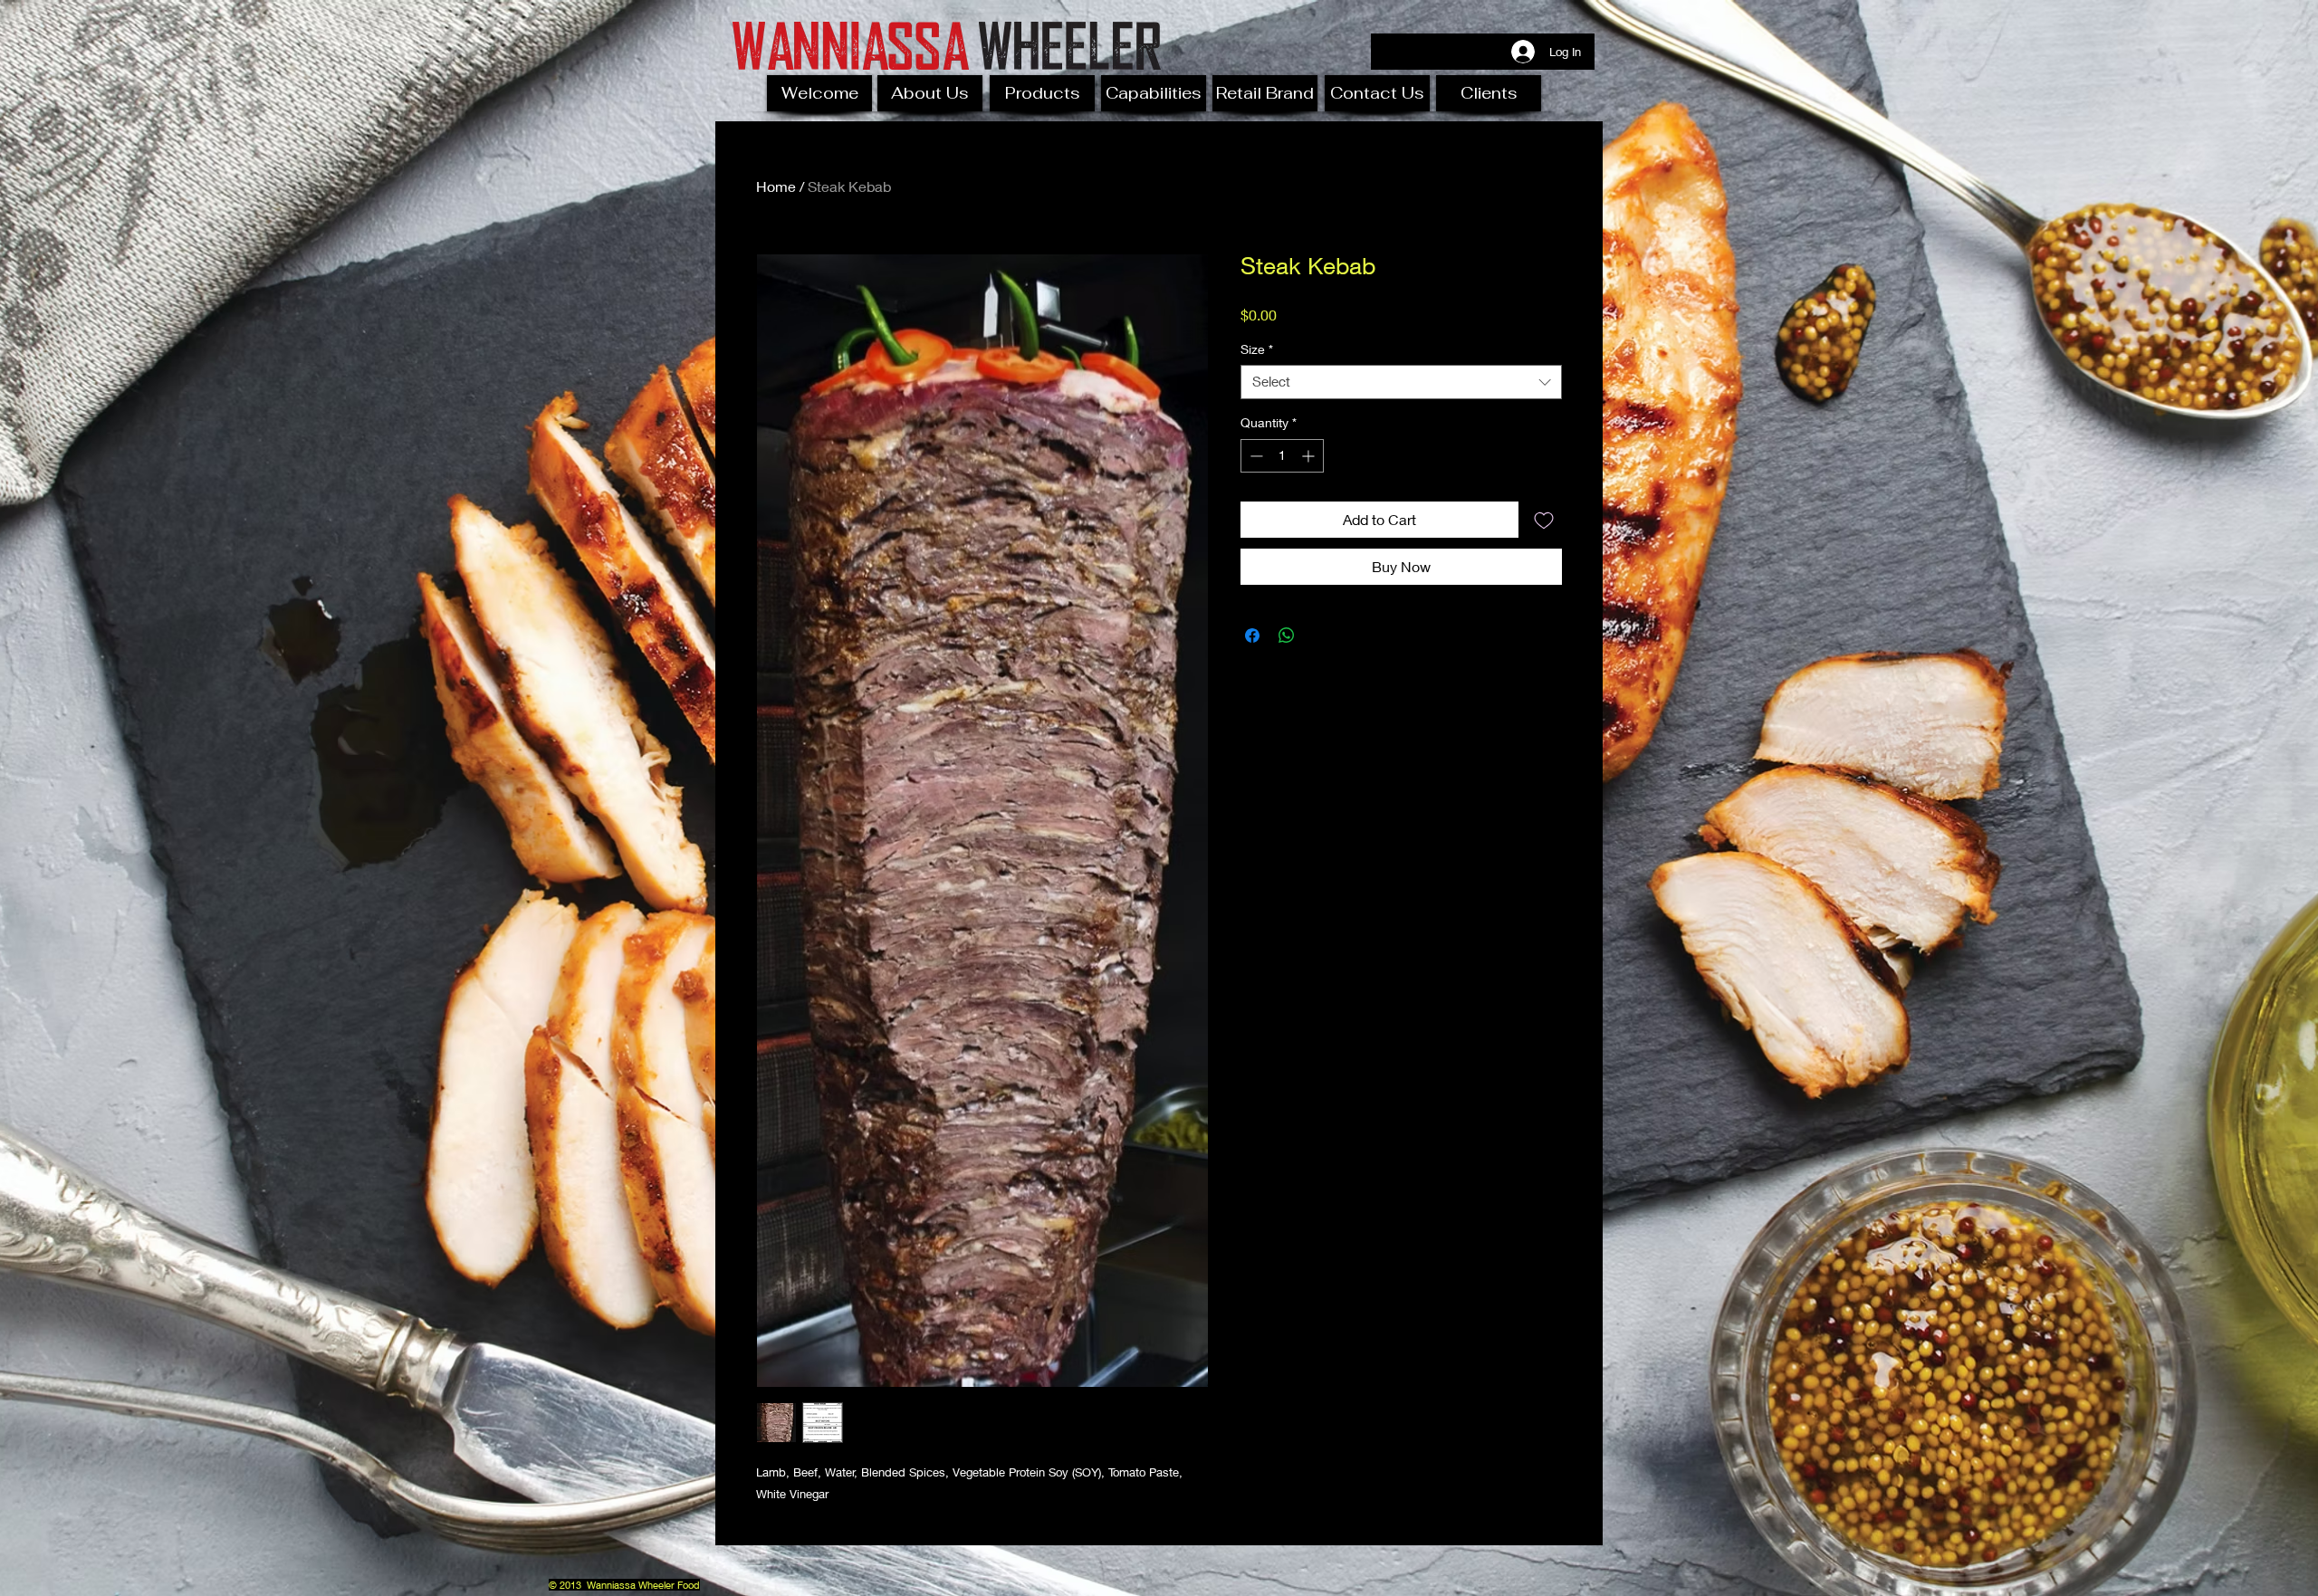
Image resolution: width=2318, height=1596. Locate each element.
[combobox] (1401, 382)
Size (1257, 349)
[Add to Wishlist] (1544, 520)
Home (776, 186)
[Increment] (1310, 456)
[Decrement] (1255, 456)
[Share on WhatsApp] (1287, 636)
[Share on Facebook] (1252, 636)
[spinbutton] (1282, 456)
